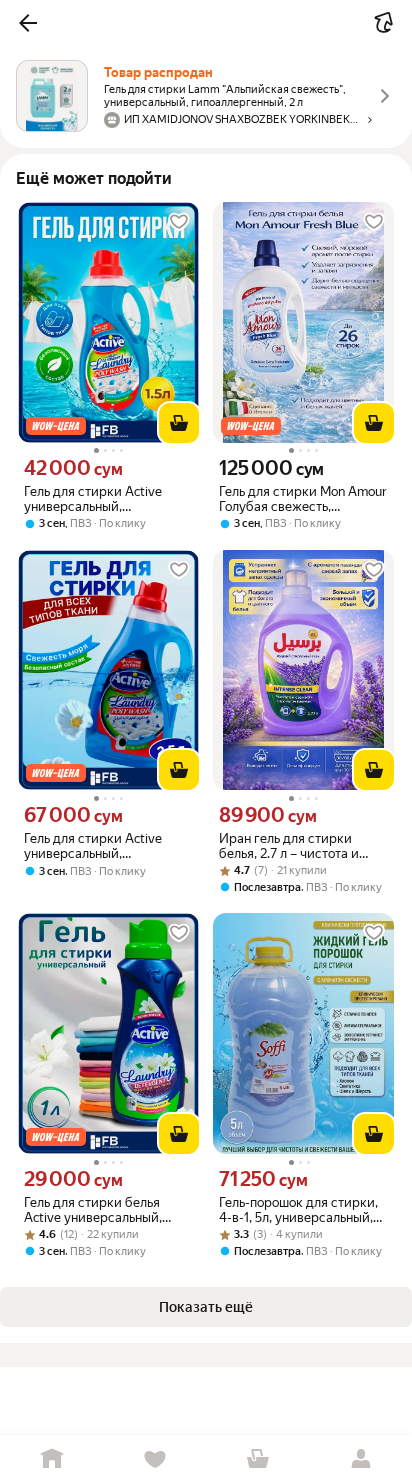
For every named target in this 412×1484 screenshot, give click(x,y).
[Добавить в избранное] (179, 222)
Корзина (257, 1459)
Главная (51, 1459)
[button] (28, 23)
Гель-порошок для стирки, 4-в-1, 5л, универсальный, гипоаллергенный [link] (298, 1210)
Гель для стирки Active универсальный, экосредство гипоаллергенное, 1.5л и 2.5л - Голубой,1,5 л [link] (96, 499)
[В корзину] (179, 423)
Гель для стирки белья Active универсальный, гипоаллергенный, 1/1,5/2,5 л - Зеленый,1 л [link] (104, 1210)
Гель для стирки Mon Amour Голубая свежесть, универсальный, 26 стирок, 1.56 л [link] (303, 499)
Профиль (360, 1459)
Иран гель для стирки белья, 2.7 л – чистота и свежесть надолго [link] (289, 846)
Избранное (154, 1459)
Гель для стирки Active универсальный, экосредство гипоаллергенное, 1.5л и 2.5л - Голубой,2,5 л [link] (96, 846)
